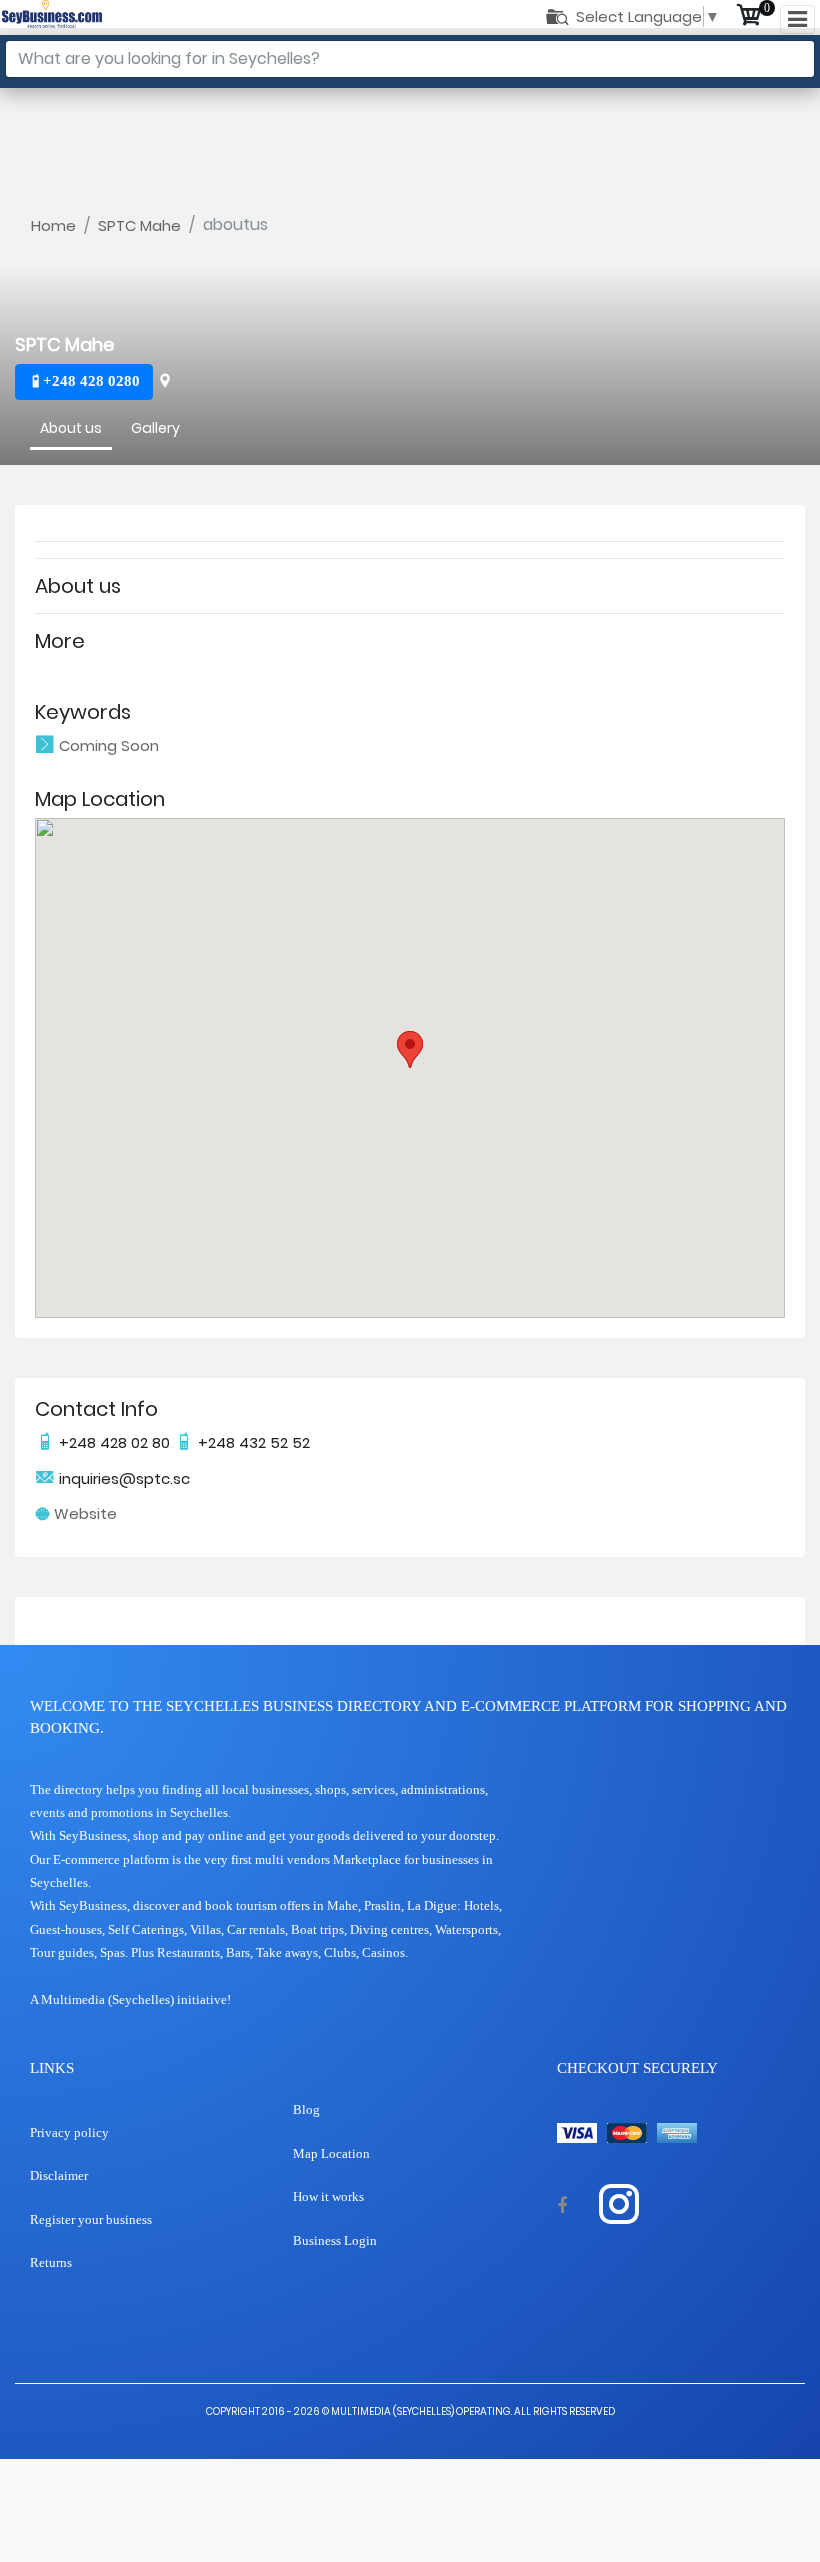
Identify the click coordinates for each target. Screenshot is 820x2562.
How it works (328, 2196)
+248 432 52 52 (252, 1442)
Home (53, 225)
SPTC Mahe (139, 225)
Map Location (331, 2153)
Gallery (155, 428)
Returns (51, 2262)
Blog (306, 2109)
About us (71, 428)
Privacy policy (69, 2132)
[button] (410, 1049)
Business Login (335, 2240)
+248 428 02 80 (114, 1442)
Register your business (91, 2219)
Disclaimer (59, 2175)
